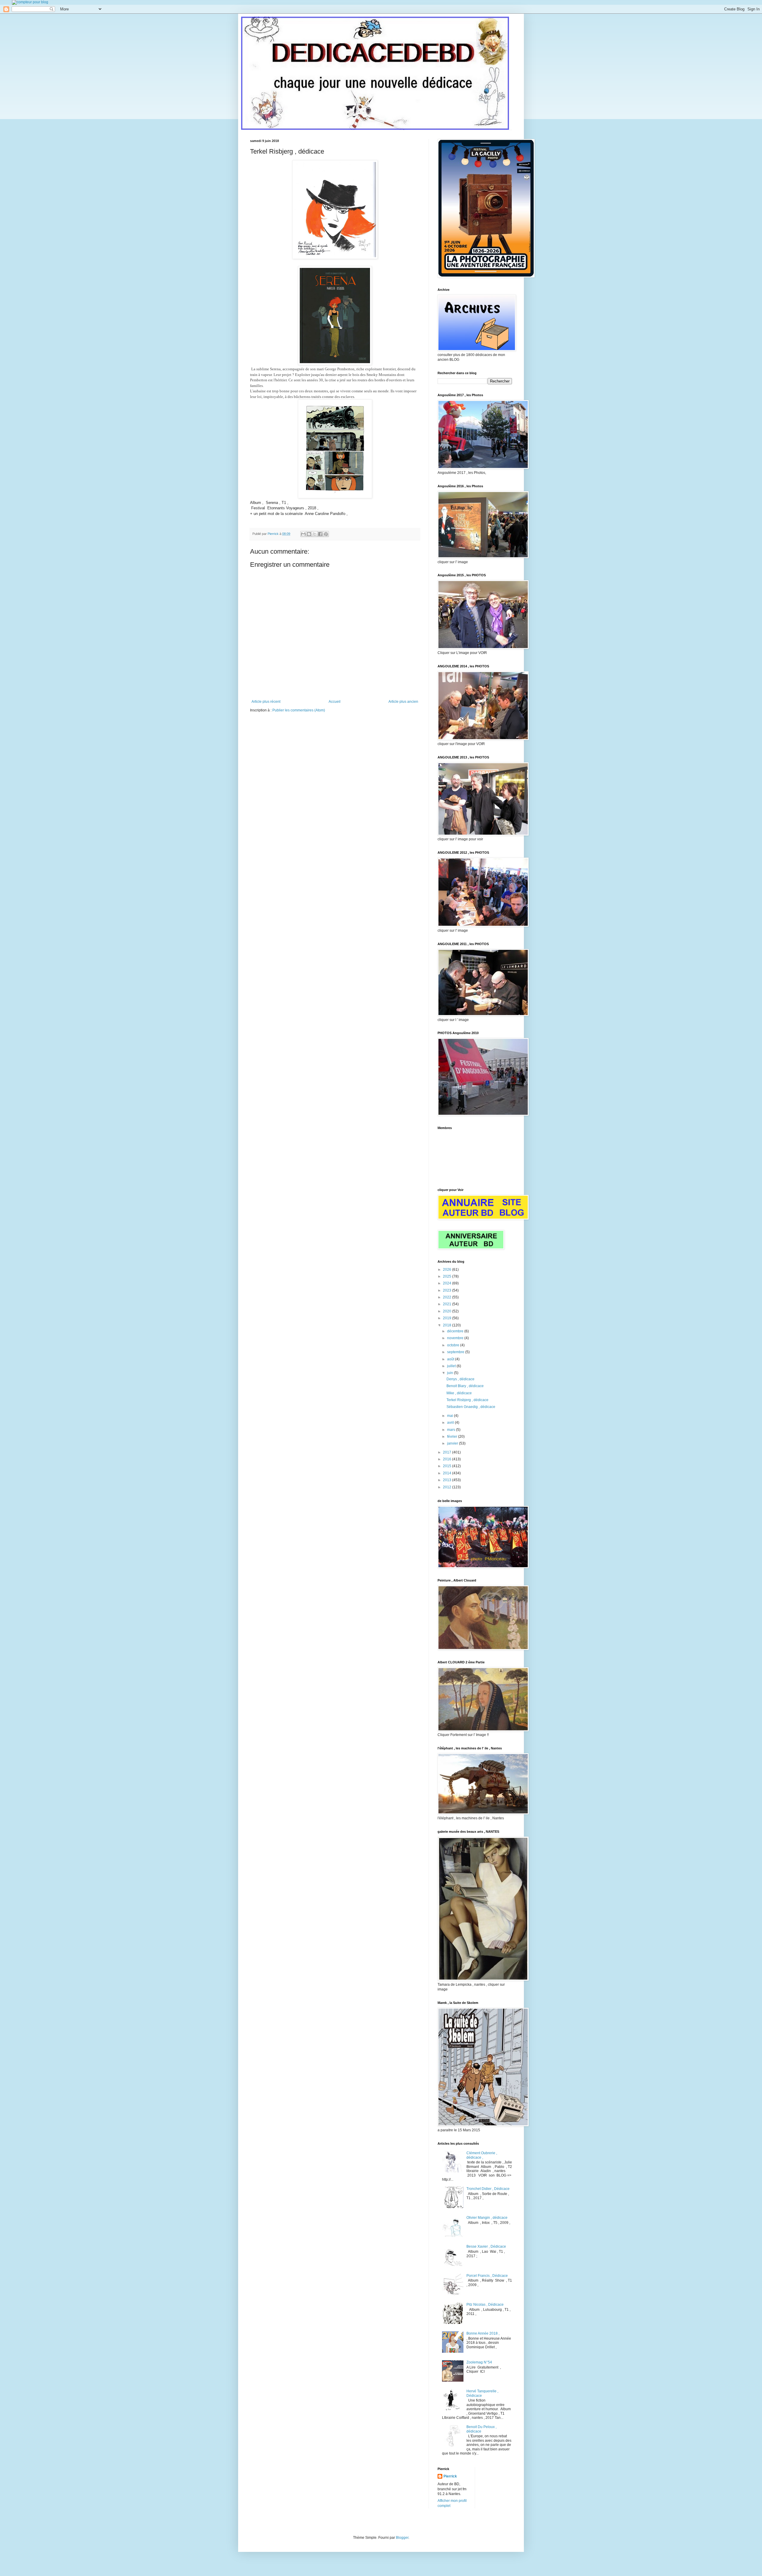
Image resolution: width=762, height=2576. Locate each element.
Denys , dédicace (460, 1379)
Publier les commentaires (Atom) (299, 710)
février (453, 1437)
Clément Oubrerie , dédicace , (482, 2155)
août (451, 1359)
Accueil (335, 702)
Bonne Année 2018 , (483, 2333)
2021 (448, 1304)
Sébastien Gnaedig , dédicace (471, 1407)
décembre (456, 1331)
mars (452, 1430)
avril (451, 1423)
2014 (448, 1473)
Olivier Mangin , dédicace (487, 2218)
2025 (448, 1276)
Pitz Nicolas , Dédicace (485, 2305)
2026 (448, 1270)
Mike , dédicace (459, 1393)
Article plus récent (266, 702)
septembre (456, 1352)
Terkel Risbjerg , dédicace (467, 1400)
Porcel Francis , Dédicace (487, 2276)
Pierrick (450, 2476)
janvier (453, 1443)
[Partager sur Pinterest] (326, 534)
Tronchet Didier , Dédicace (488, 2189)
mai (451, 1416)
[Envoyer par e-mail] (303, 534)
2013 (448, 1480)
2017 (448, 1452)
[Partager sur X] (315, 534)
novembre (456, 1338)
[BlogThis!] (309, 534)
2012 (448, 1487)
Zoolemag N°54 (479, 2362)
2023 (448, 1290)
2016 (448, 1459)
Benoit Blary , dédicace (465, 1386)
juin (451, 1373)
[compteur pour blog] (30, 2)
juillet (452, 1366)
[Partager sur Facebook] (320, 534)
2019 (448, 1318)
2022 (448, 1297)
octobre (454, 1345)
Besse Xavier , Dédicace (486, 2246)
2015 (448, 1466)
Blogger (402, 2538)
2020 (448, 1311)
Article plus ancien (403, 702)
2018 (448, 1325)
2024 (448, 1283)
